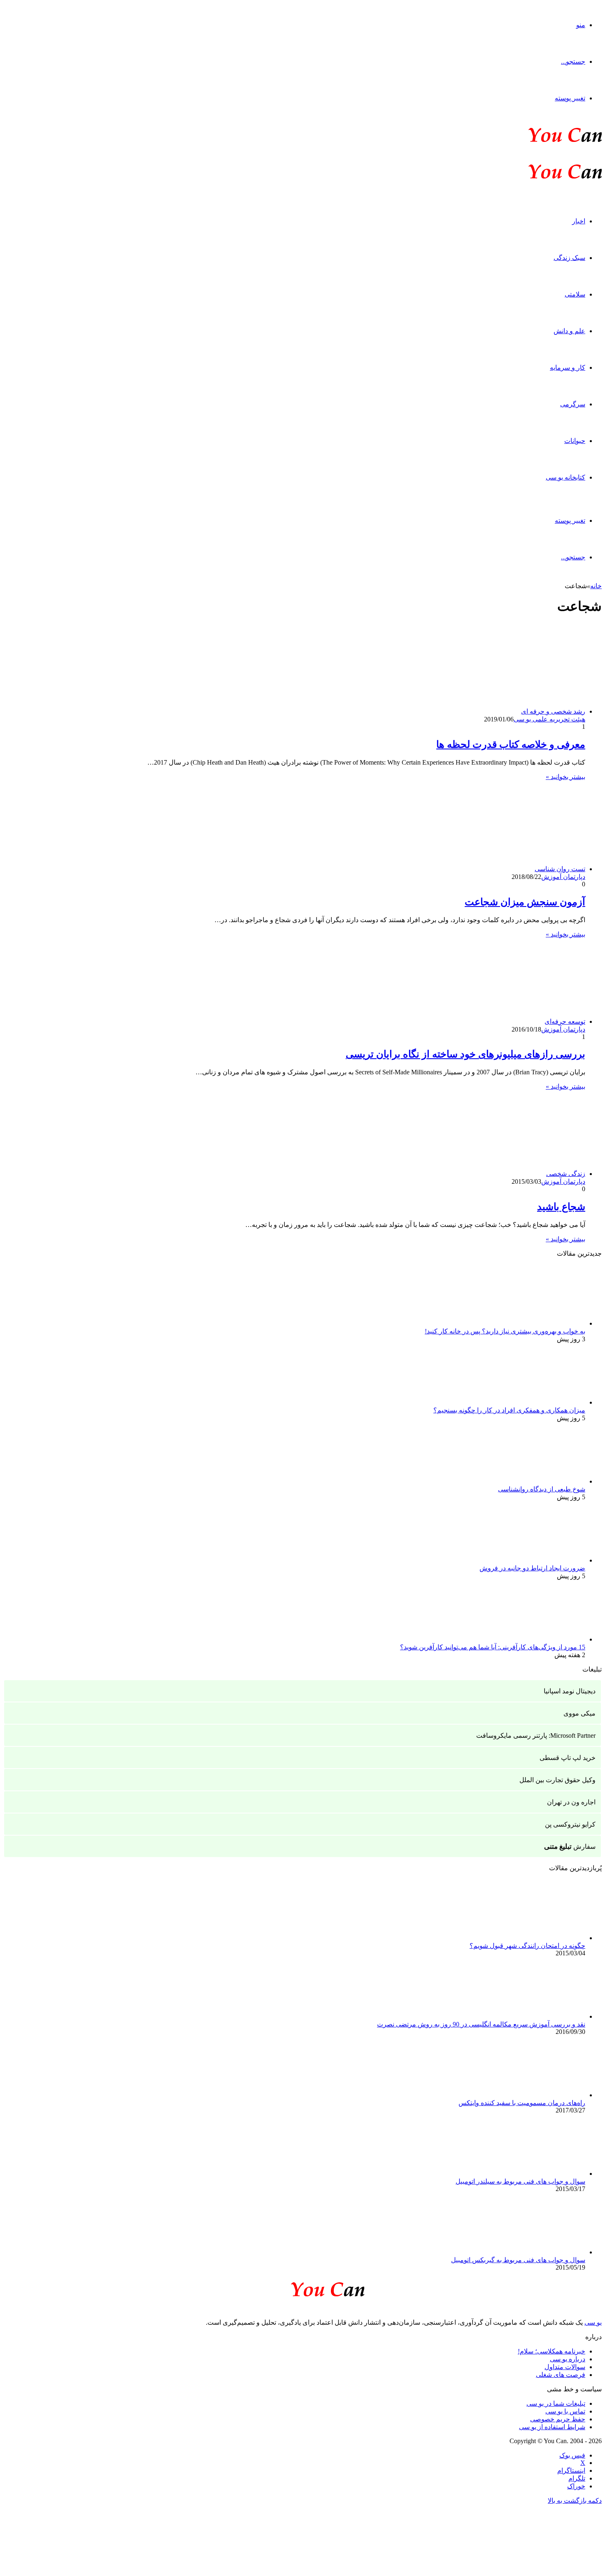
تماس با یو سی (565, 2411)
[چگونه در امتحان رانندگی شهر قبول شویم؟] (540, 1938)
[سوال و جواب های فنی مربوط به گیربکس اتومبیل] (540, 2252)
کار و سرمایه (568, 368)
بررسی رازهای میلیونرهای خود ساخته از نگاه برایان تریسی (465, 1054)
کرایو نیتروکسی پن (570, 1824)
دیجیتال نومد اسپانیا (570, 1691)
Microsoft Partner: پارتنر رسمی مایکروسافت (536, 1735)
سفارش (570, 1847)
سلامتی (575, 294)
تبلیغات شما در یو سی (556, 2403)
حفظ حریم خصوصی (558, 2419)
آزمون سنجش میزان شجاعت (525, 902)
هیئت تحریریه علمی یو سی (549, 719)
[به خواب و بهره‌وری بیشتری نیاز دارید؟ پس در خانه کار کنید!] (540, 1323)
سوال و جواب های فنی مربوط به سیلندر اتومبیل (520, 2181)
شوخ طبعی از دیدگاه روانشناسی (542, 1489)
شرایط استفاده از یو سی (552, 2427)
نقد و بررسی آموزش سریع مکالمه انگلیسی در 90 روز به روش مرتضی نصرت (481, 2024)
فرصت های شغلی (561, 2375)
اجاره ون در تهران (571, 1802)
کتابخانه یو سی (565, 477)
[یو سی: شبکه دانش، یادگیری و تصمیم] (540, 141)
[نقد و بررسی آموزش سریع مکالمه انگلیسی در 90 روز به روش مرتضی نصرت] (540, 2016)
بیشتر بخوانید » (565, 777)
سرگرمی (573, 404)
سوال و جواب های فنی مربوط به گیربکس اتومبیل (518, 2260)
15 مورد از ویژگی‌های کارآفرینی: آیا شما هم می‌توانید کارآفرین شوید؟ (493, 1647)
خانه (596, 586)
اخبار (579, 221)
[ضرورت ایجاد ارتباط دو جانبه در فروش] (540, 1560)
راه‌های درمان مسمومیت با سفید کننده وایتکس (522, 2103)
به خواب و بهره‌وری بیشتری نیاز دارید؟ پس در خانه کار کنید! (505, 1331)
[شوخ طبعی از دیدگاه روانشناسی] (540, 1481)
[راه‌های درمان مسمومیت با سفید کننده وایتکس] (540, 2095)
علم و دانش (569, 331)
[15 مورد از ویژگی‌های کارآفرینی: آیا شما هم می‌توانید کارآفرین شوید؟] (540, 1639)
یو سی (593, 2322)
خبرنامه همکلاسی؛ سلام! (551, 2351)
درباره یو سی (568, 2359)
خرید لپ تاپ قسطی (568, 1758)
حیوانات (575, 441)
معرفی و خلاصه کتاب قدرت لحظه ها (511, 744)
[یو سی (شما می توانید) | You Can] (302, 2288)
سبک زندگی (569, 258)
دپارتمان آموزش (563, 877)
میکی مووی (579, 1713)
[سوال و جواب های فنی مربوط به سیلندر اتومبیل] (540, 2174)
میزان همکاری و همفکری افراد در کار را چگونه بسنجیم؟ (509, 1410)
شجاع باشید (561, 1207)
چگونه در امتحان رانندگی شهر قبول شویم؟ (527, 1946)
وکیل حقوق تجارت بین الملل (557, 1780)
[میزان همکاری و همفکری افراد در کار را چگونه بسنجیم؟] (540, 1402)
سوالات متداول (565, 2367)
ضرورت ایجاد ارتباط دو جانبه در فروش (532, 1568)
